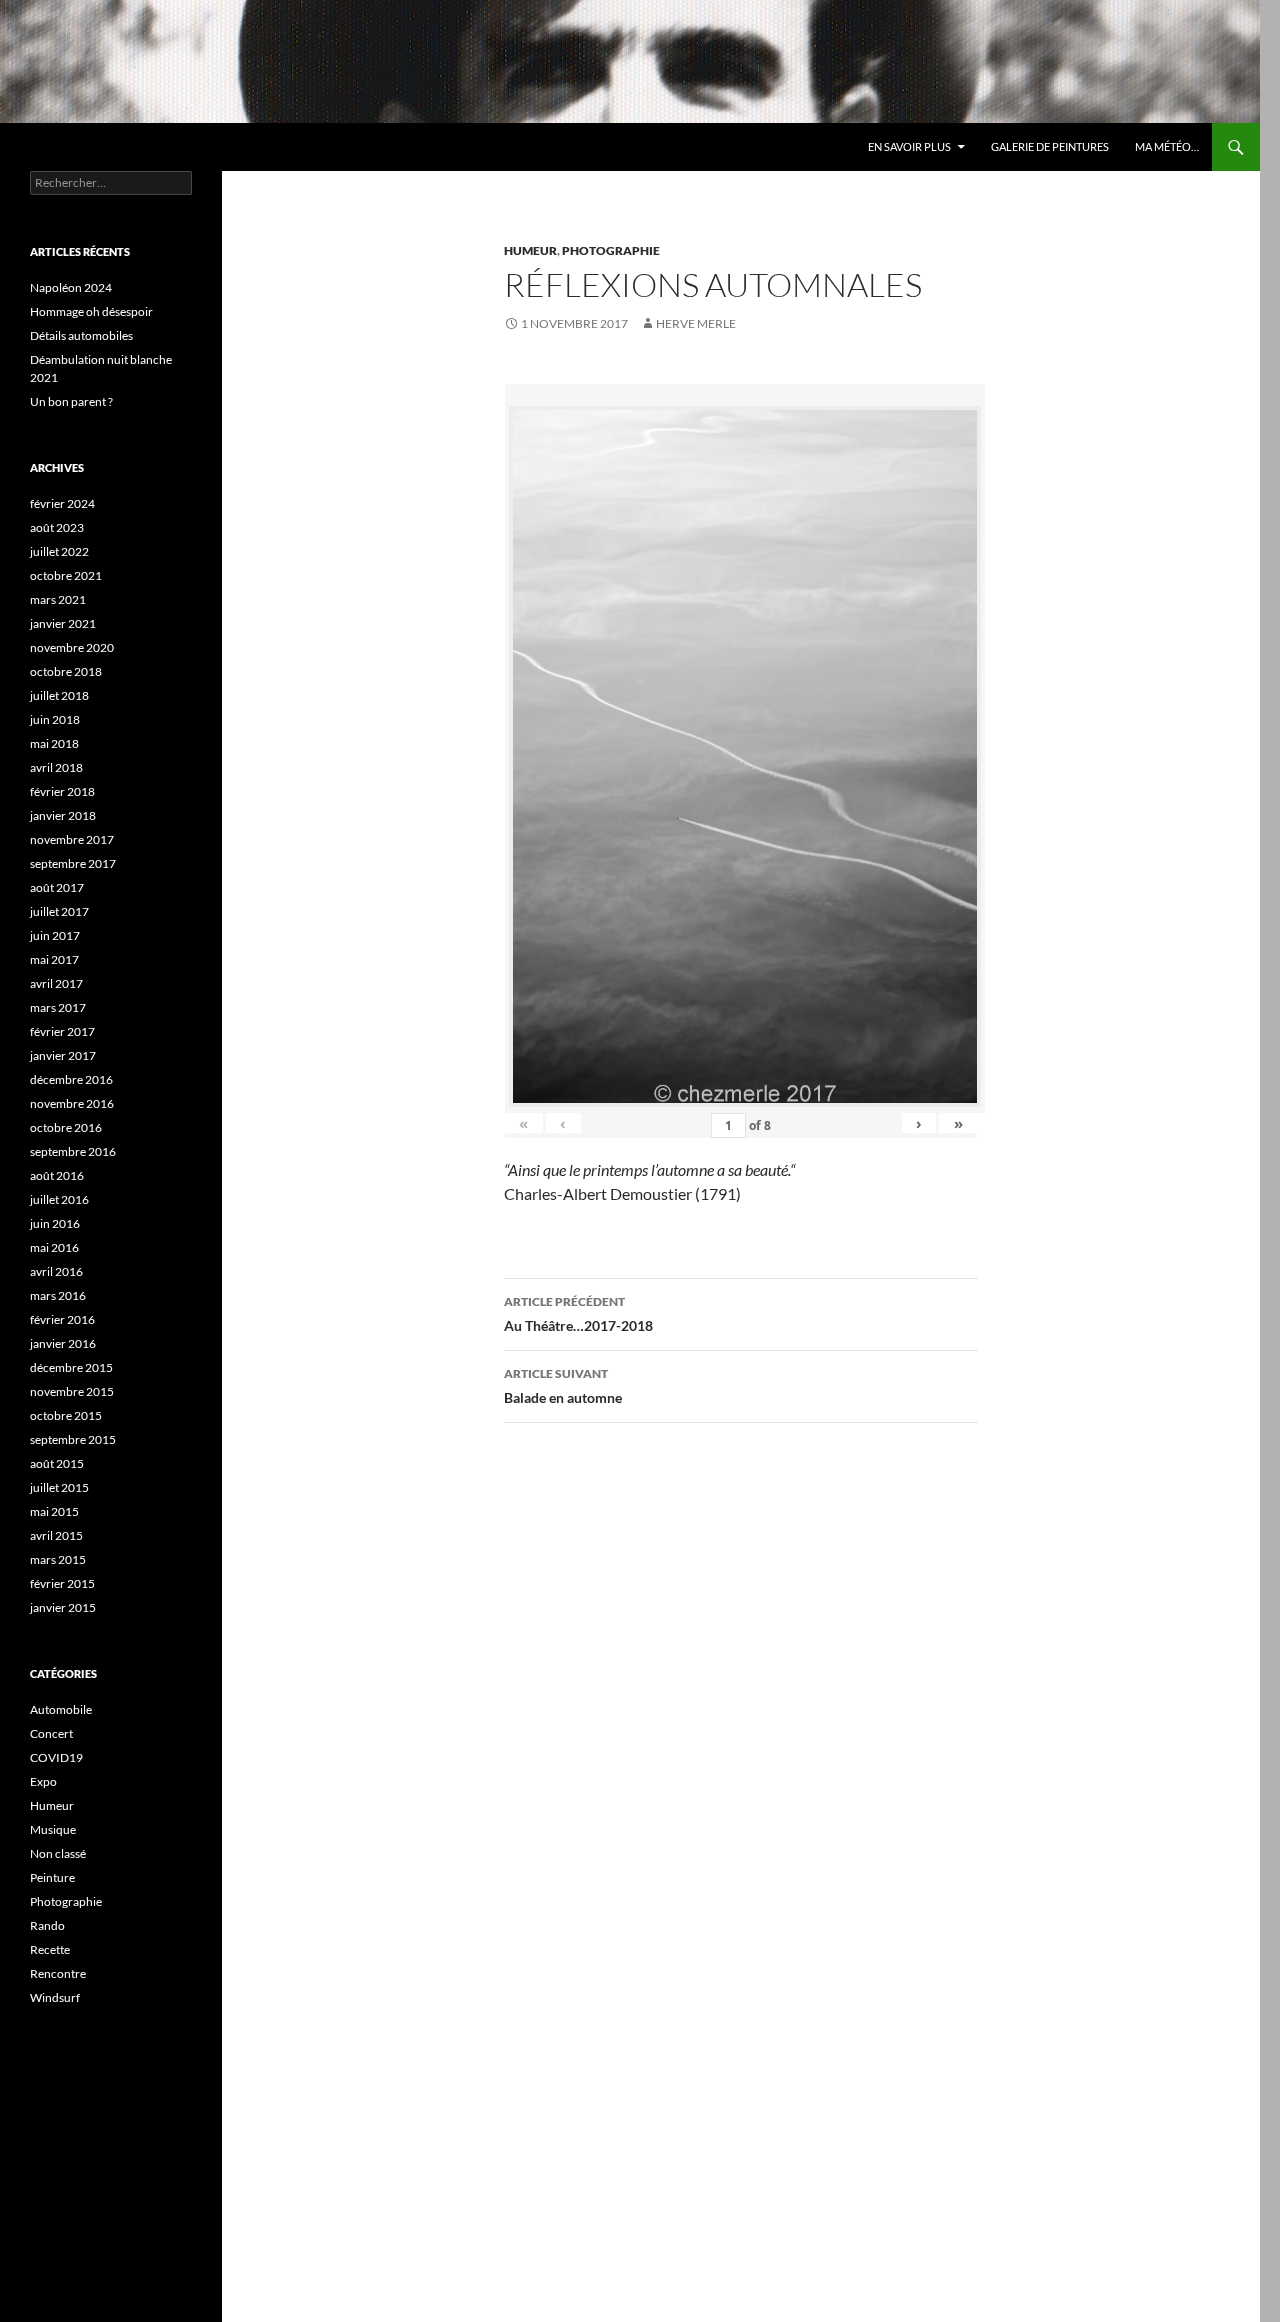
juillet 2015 (59, 1487)
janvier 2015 (63, 1607)
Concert (51, 1733)
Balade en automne (563, 1386)
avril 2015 (56, 1535)
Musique (53, 1829)
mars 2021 (58, 599)
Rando (47, 1925)
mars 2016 (58, 1295)
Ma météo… (1167, 146)
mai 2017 (54, 959)
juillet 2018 (59, 695)
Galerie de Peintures (1050, 146)
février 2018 (62, 791)
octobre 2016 (66, 1127)
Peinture (52, 1877)
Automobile (61, 1709)
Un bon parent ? (71, 401)
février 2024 (62, 503)
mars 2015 (58, 1559)
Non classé (58, 1853)
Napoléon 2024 (71, 287)
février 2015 (62, 1583)
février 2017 (62, 1031)
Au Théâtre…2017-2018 (578, 1314)
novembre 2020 (72, 647)
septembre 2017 (73, 863)
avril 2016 (56, 1271)
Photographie (611, 250)
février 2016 (62, 1319)
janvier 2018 (63, 815)
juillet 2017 (59, 911)
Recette (50, 1949)
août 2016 (57, 1175)
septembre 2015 (73, 1439)
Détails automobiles (81, 335)
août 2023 (57, 527)
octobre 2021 (66, 575)
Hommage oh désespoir (91, 311)
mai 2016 (54, 1247)
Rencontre (58, 1973)
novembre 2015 (72, 1391)
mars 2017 (58, 1007)
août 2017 (57, 887)
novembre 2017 (72, 839)
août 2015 (57, 1463)
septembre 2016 (73, 1151)
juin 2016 (55, 1223)
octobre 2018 (66, 671)
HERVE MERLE (696, 323)
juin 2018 (55, 719)
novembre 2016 (72, 1103)
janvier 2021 (63, 623)
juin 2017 (55, 935)
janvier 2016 (63, 1343)
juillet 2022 (59, 551)
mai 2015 (54, 1511)
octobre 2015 (66, 1415)
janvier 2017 (63, 1055)
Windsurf (55, 1997)
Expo (43, 1781)
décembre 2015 (71, 1367)
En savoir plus (909, 146)
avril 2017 (56, 983)
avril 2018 (56, 767)
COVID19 (56, 1757)
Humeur (530, 250)
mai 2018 (54, 743)
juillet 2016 (59, 1199)
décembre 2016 (71, 1079)
